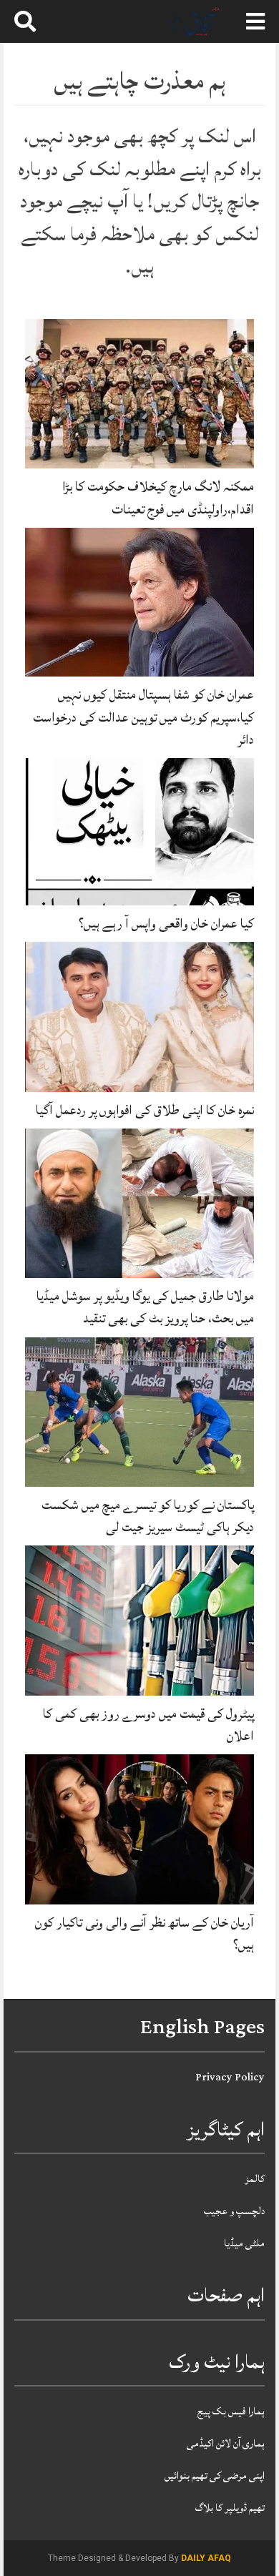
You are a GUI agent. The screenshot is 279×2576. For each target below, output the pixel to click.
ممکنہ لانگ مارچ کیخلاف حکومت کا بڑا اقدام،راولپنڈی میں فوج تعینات (158, 497)
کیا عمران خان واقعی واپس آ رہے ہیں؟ (166, 923)
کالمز (255, 2179)
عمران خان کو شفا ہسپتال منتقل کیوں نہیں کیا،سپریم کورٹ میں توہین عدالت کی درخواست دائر (143, 717)
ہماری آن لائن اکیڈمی (226, 2443)
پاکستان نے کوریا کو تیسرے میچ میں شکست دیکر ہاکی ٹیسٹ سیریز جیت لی (148, 1516)
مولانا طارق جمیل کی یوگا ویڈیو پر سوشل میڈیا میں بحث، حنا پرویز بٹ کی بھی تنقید (145, 1307)
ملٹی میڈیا (244, 2243)
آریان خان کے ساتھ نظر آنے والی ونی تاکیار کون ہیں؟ (145, 1933)
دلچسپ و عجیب (234, 2211)
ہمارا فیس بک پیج (231, 2411)
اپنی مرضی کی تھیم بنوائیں (215, 2476)
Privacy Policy (230, 2077)
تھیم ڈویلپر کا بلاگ (230, 2508)
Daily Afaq (206, 2558)
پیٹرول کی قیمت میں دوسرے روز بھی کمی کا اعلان (148, 1725)
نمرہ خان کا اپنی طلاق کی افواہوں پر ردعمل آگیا (145, 1110)
